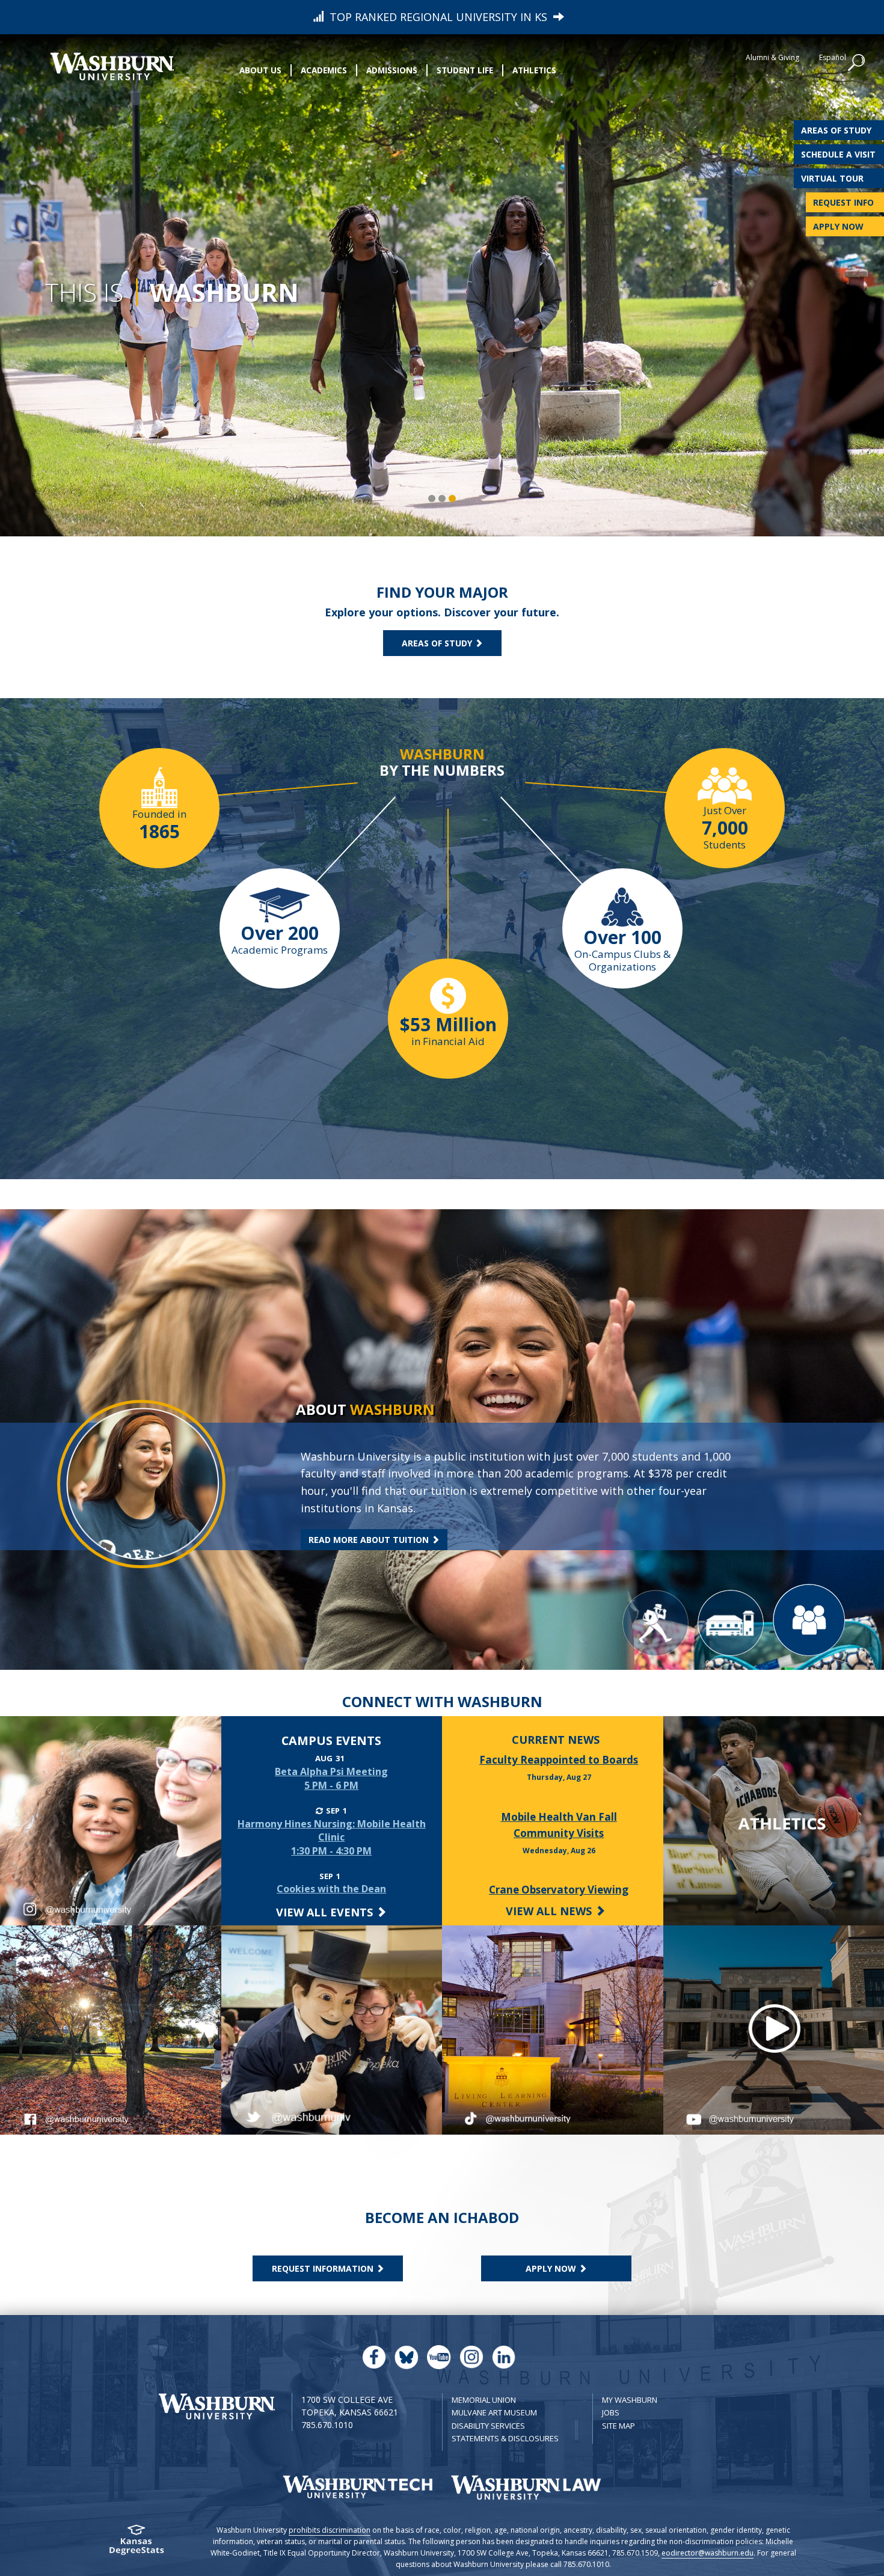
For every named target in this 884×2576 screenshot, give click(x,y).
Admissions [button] (392, 70)
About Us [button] (260, 70)
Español (833, 57)
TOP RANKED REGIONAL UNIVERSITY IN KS (438, 17)
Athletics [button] (534, 70)
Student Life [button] (465, 70)
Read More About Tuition (370, 1540)
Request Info (843, 202)
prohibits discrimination (330, 2530)
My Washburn (630, 2400)
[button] (857, 63)
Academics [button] (324, 70)
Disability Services (488, 2426)
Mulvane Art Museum (494, 2412)
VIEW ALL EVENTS (326, 1912)
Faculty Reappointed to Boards (559, 1760)
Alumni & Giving (772, 57)
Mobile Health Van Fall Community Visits (559, 1825)
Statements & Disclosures (505, 2438)
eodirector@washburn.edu (708, 2553)
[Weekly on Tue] (319, 1811)
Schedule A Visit (838, 154)
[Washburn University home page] (112, 66)
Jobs (611, 2412)
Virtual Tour (832, 178)
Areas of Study (836, 130)
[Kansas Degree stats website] (136, 2544)
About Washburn (169, 441)
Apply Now (838, 226)
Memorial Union (484, 2400)
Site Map (618, 2426)
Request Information (324, 2268)
